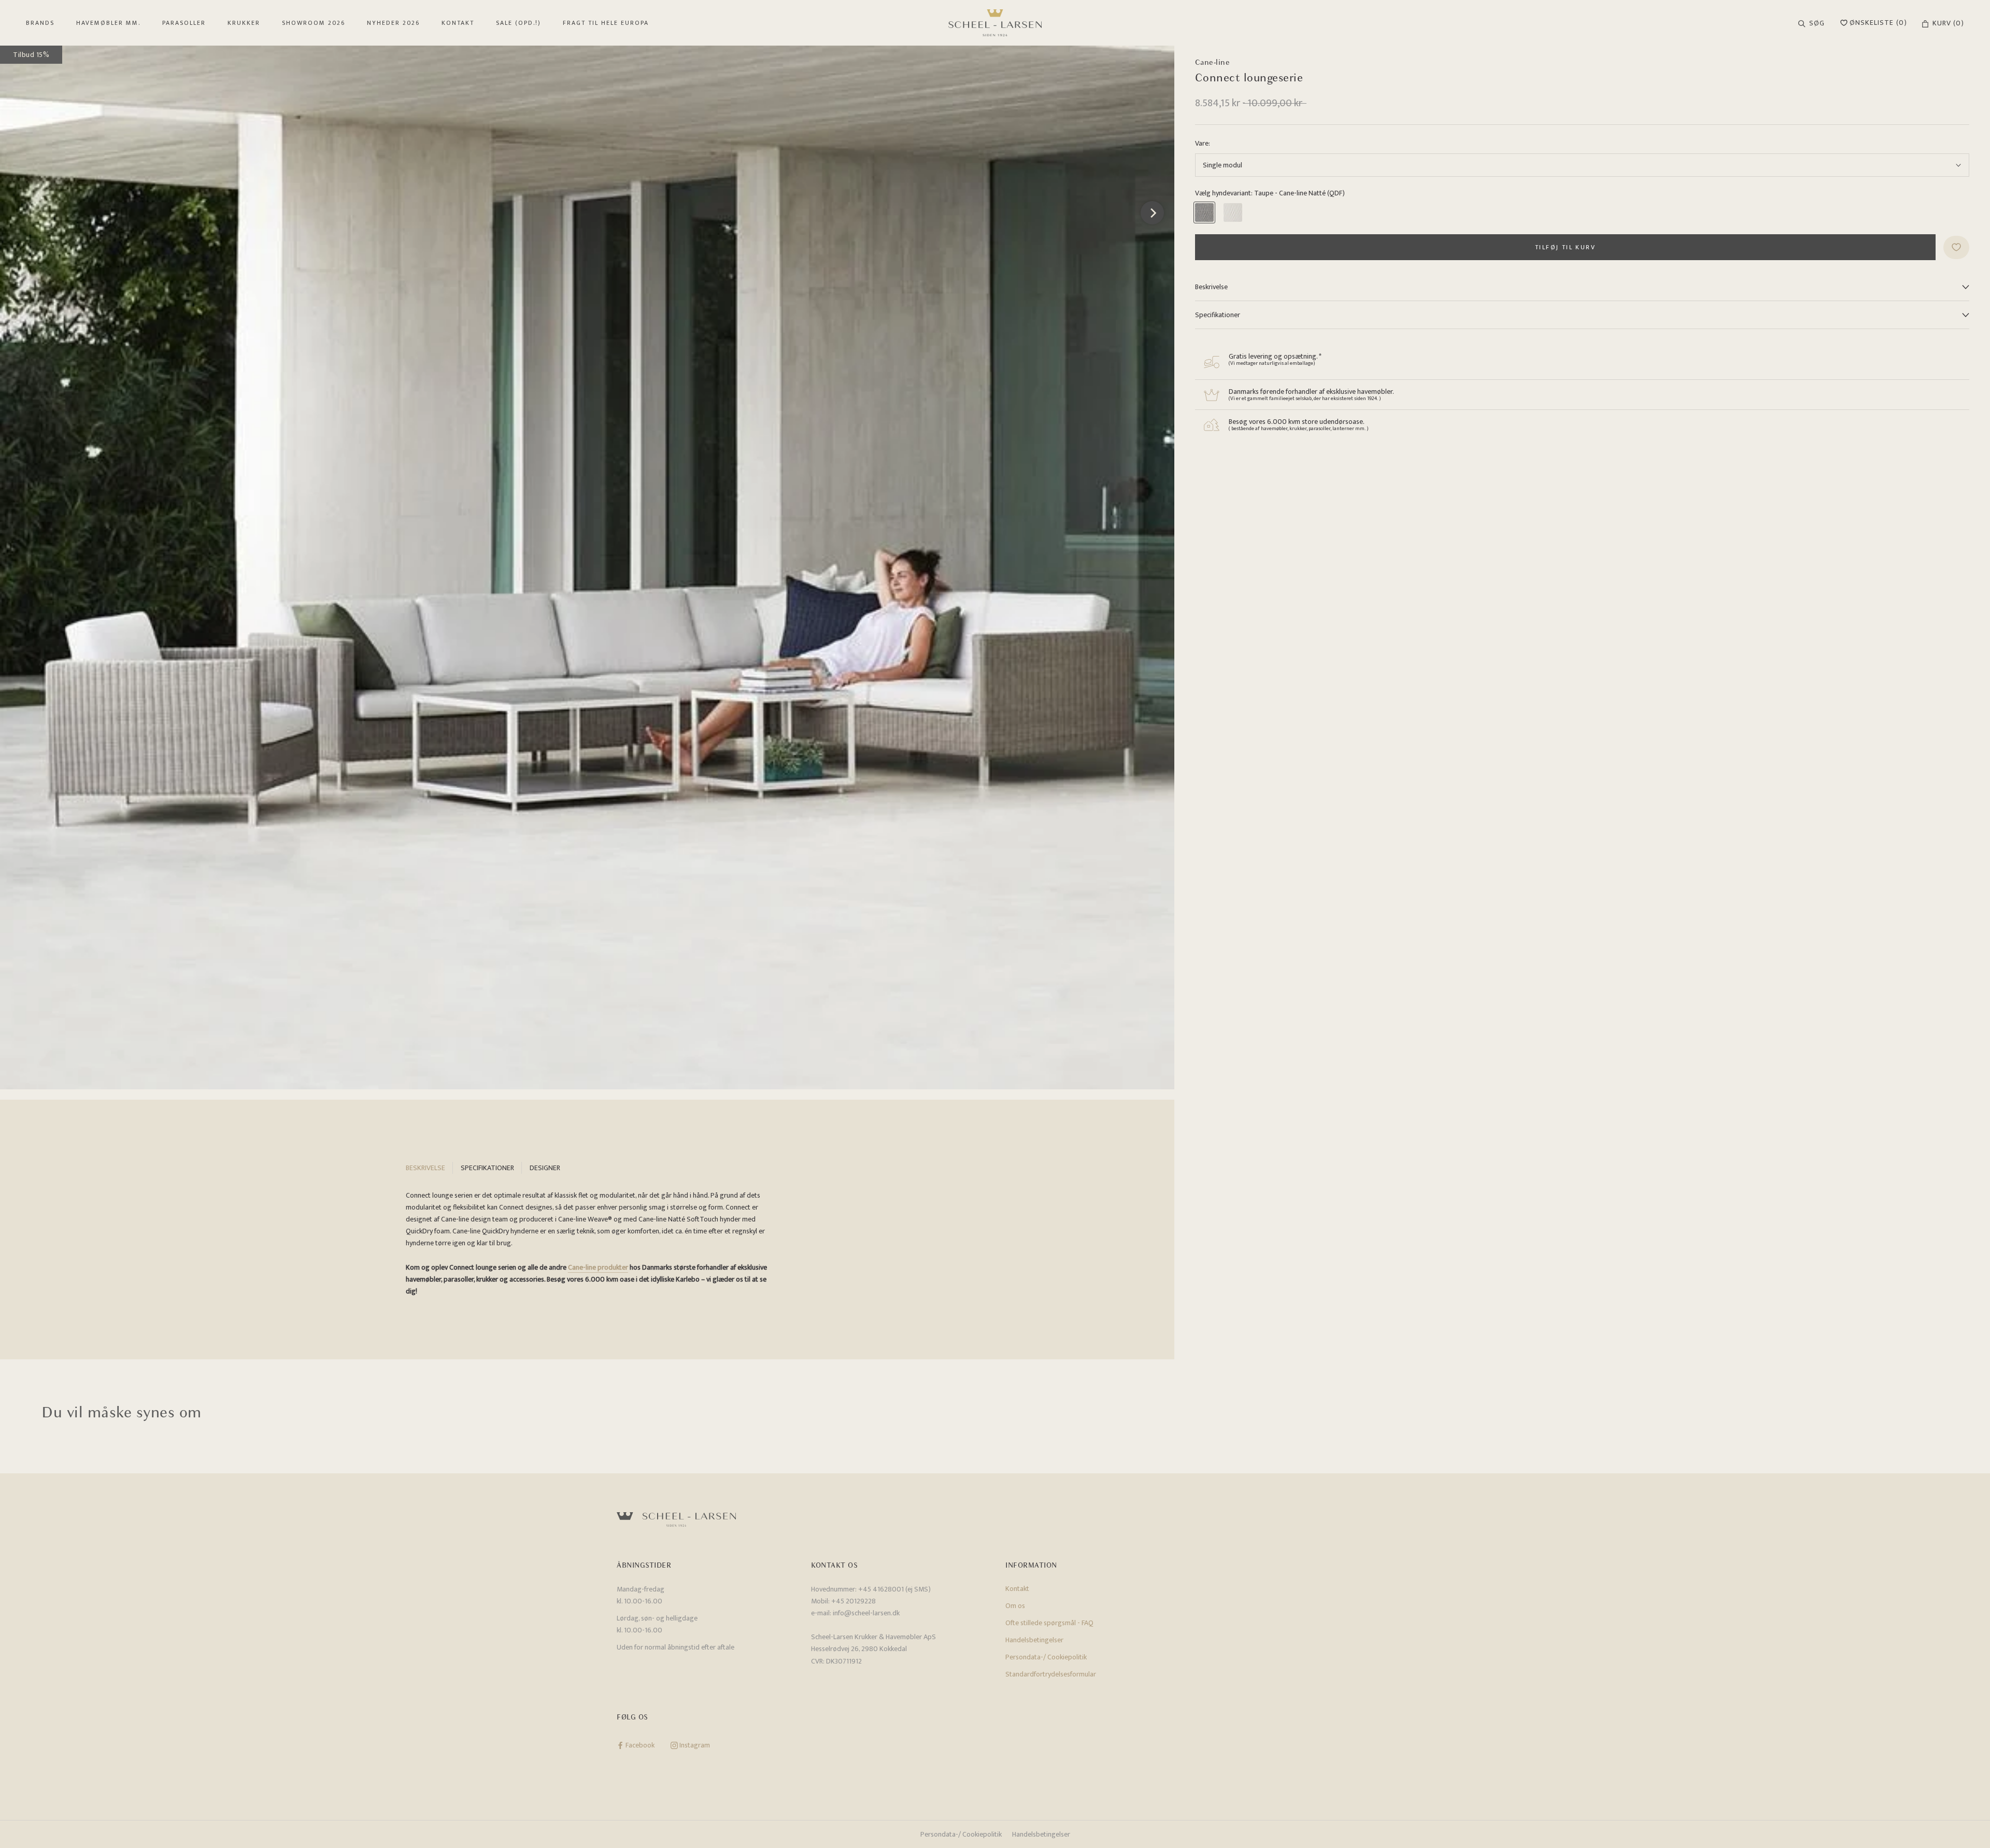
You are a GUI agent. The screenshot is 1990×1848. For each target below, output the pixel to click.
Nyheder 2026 (393, 23)
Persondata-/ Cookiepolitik (1046, 1657)
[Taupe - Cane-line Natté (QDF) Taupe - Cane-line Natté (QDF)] (1204, 212)
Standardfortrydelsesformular (1051, 1674)
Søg (1817, 23)
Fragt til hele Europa (606, 23)
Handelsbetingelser (1034, 1640)
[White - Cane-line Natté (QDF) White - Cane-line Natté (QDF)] (1233, 212)
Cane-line (1213, 62)
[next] (1152, 213)
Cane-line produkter (598, 1267)
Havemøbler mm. (108, 23)
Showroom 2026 (314, 23)
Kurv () (1948, 23)
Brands (40, 23)
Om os (1015, 1606)
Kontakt (458, 23)
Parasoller (184, 23)
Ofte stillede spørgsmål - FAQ (1049, 1623)
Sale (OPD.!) (518, 23)
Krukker (244, 23)
